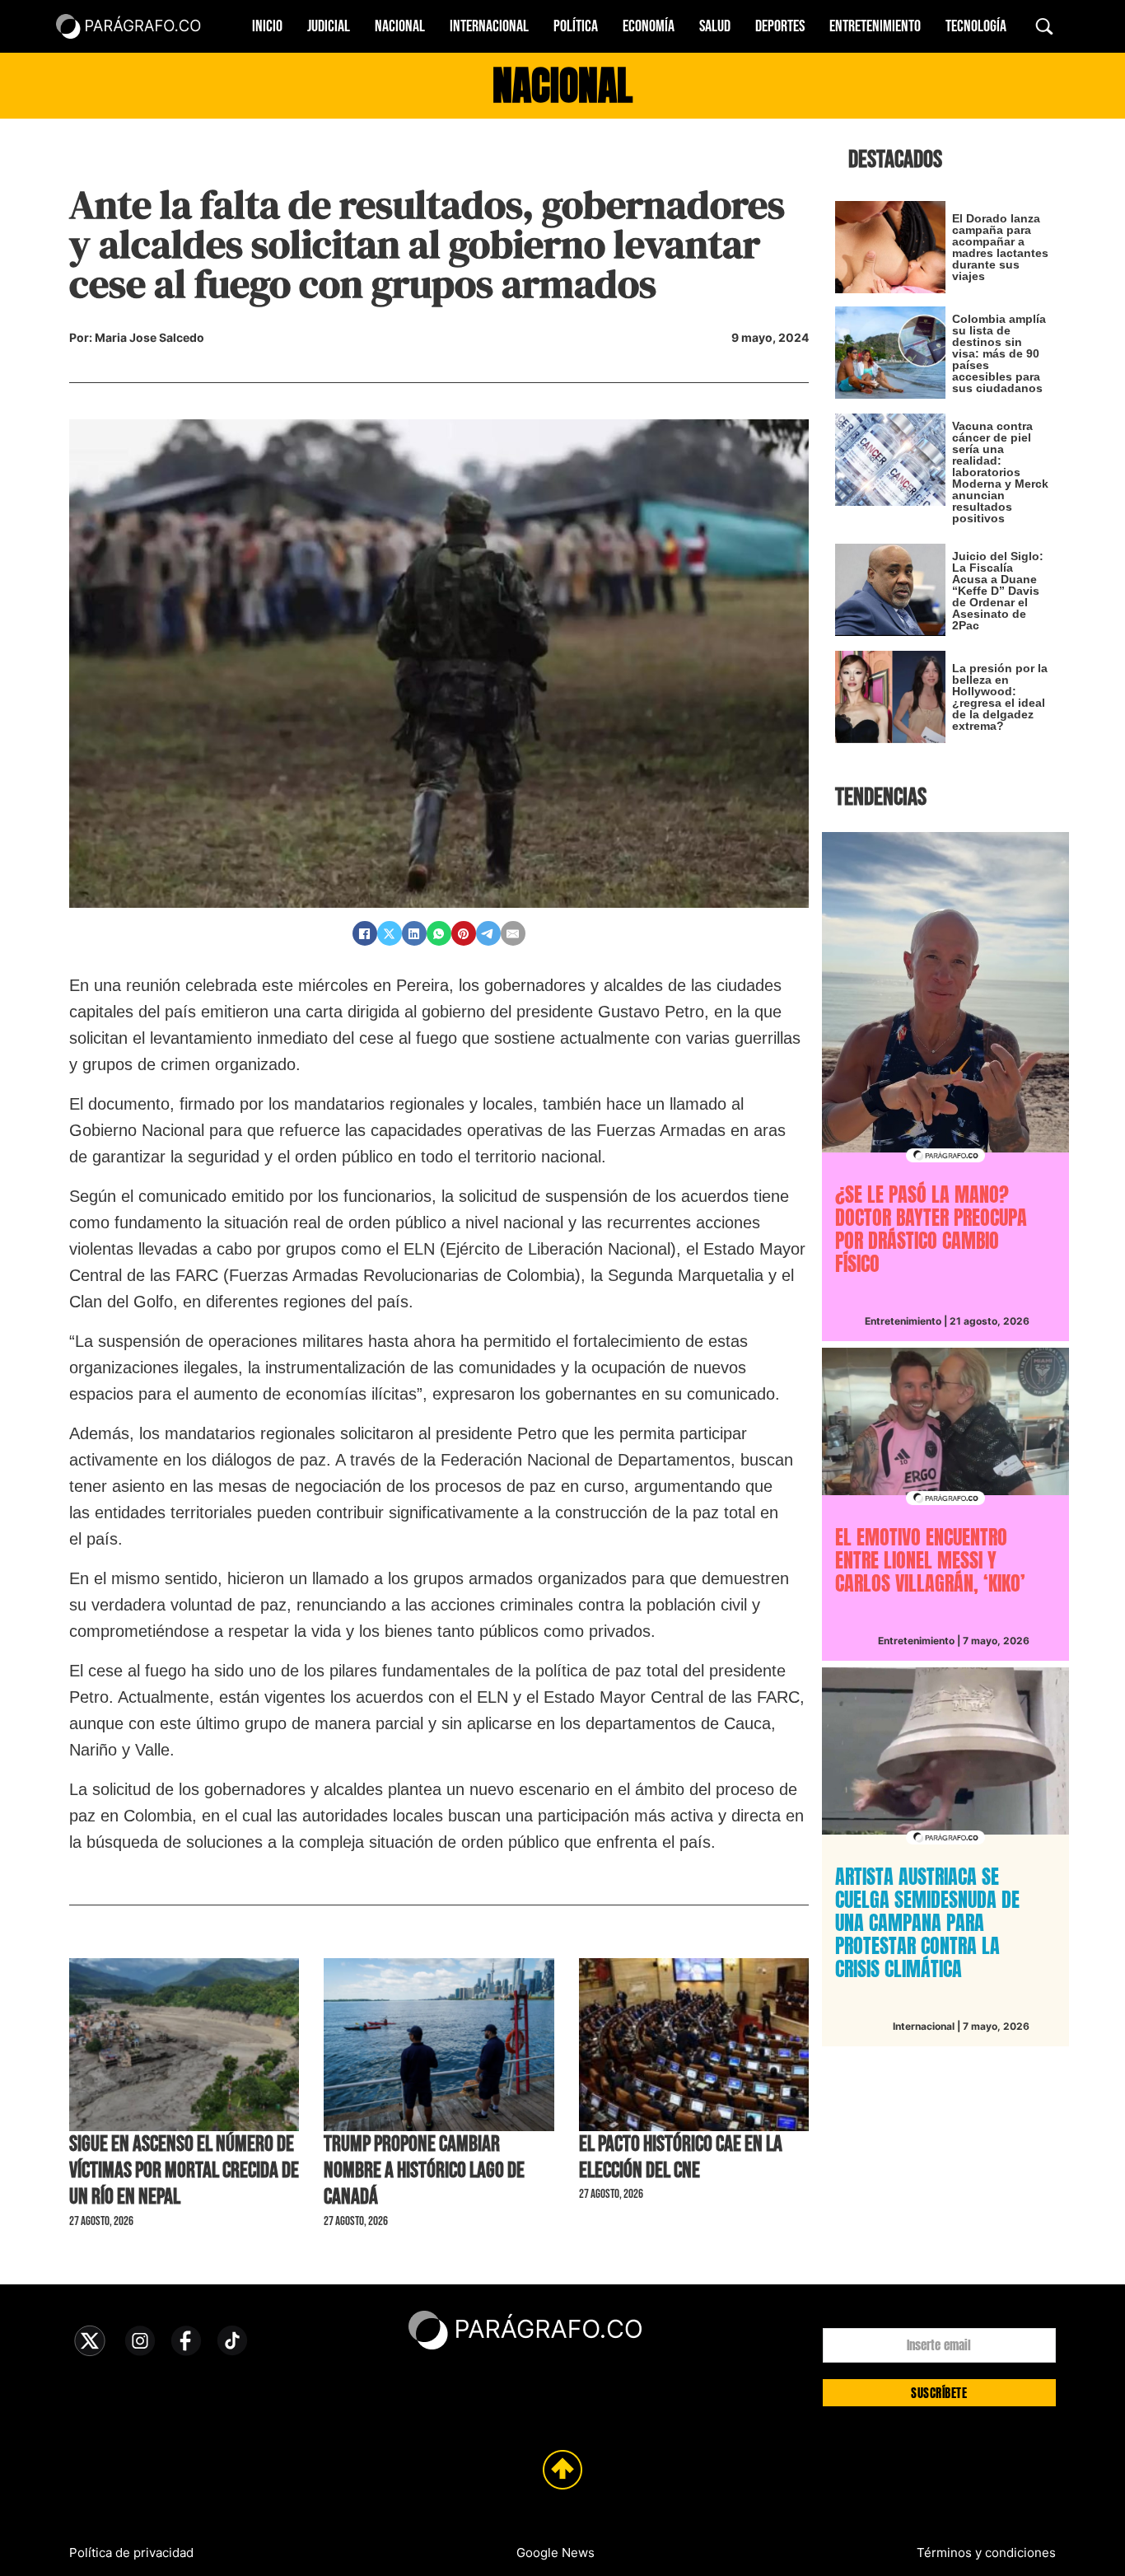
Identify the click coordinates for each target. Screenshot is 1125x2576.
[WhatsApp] (439, 933)
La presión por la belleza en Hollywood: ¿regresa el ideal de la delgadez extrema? (1000, 697)
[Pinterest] (464, 933)
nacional (562, 86)
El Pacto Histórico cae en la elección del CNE (681, 2158)
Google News (555, 2553)
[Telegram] (488, 933)
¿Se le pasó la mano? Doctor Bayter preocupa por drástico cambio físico (931, 1229)
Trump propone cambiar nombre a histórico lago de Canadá (424, 2171)
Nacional (400, 26)
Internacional (489, 26)
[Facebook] (365, 933)
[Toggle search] (1044, 26)
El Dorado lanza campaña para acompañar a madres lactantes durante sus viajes (1000, 247)
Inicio (267, 26)
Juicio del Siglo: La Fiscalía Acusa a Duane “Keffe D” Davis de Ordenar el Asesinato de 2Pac (998, 591)
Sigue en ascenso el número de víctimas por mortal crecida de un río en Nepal (184, 2171)
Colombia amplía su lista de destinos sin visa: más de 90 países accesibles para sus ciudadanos (999, 353)
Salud (715, 26)
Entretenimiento (875, 26)
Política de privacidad (131, 2553)
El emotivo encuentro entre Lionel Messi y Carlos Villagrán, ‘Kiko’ (930, 1560)
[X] (390, 933)
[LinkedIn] (414, 933)
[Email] (513, 933)
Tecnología (976, 26)
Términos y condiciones (986, 2553)
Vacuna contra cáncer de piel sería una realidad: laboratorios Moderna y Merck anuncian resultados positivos (1000, 472)
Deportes (780, 26)
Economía (649, 26)
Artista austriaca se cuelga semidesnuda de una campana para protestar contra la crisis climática (927, 1923)
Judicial (329, 26)
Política (576, 26)
